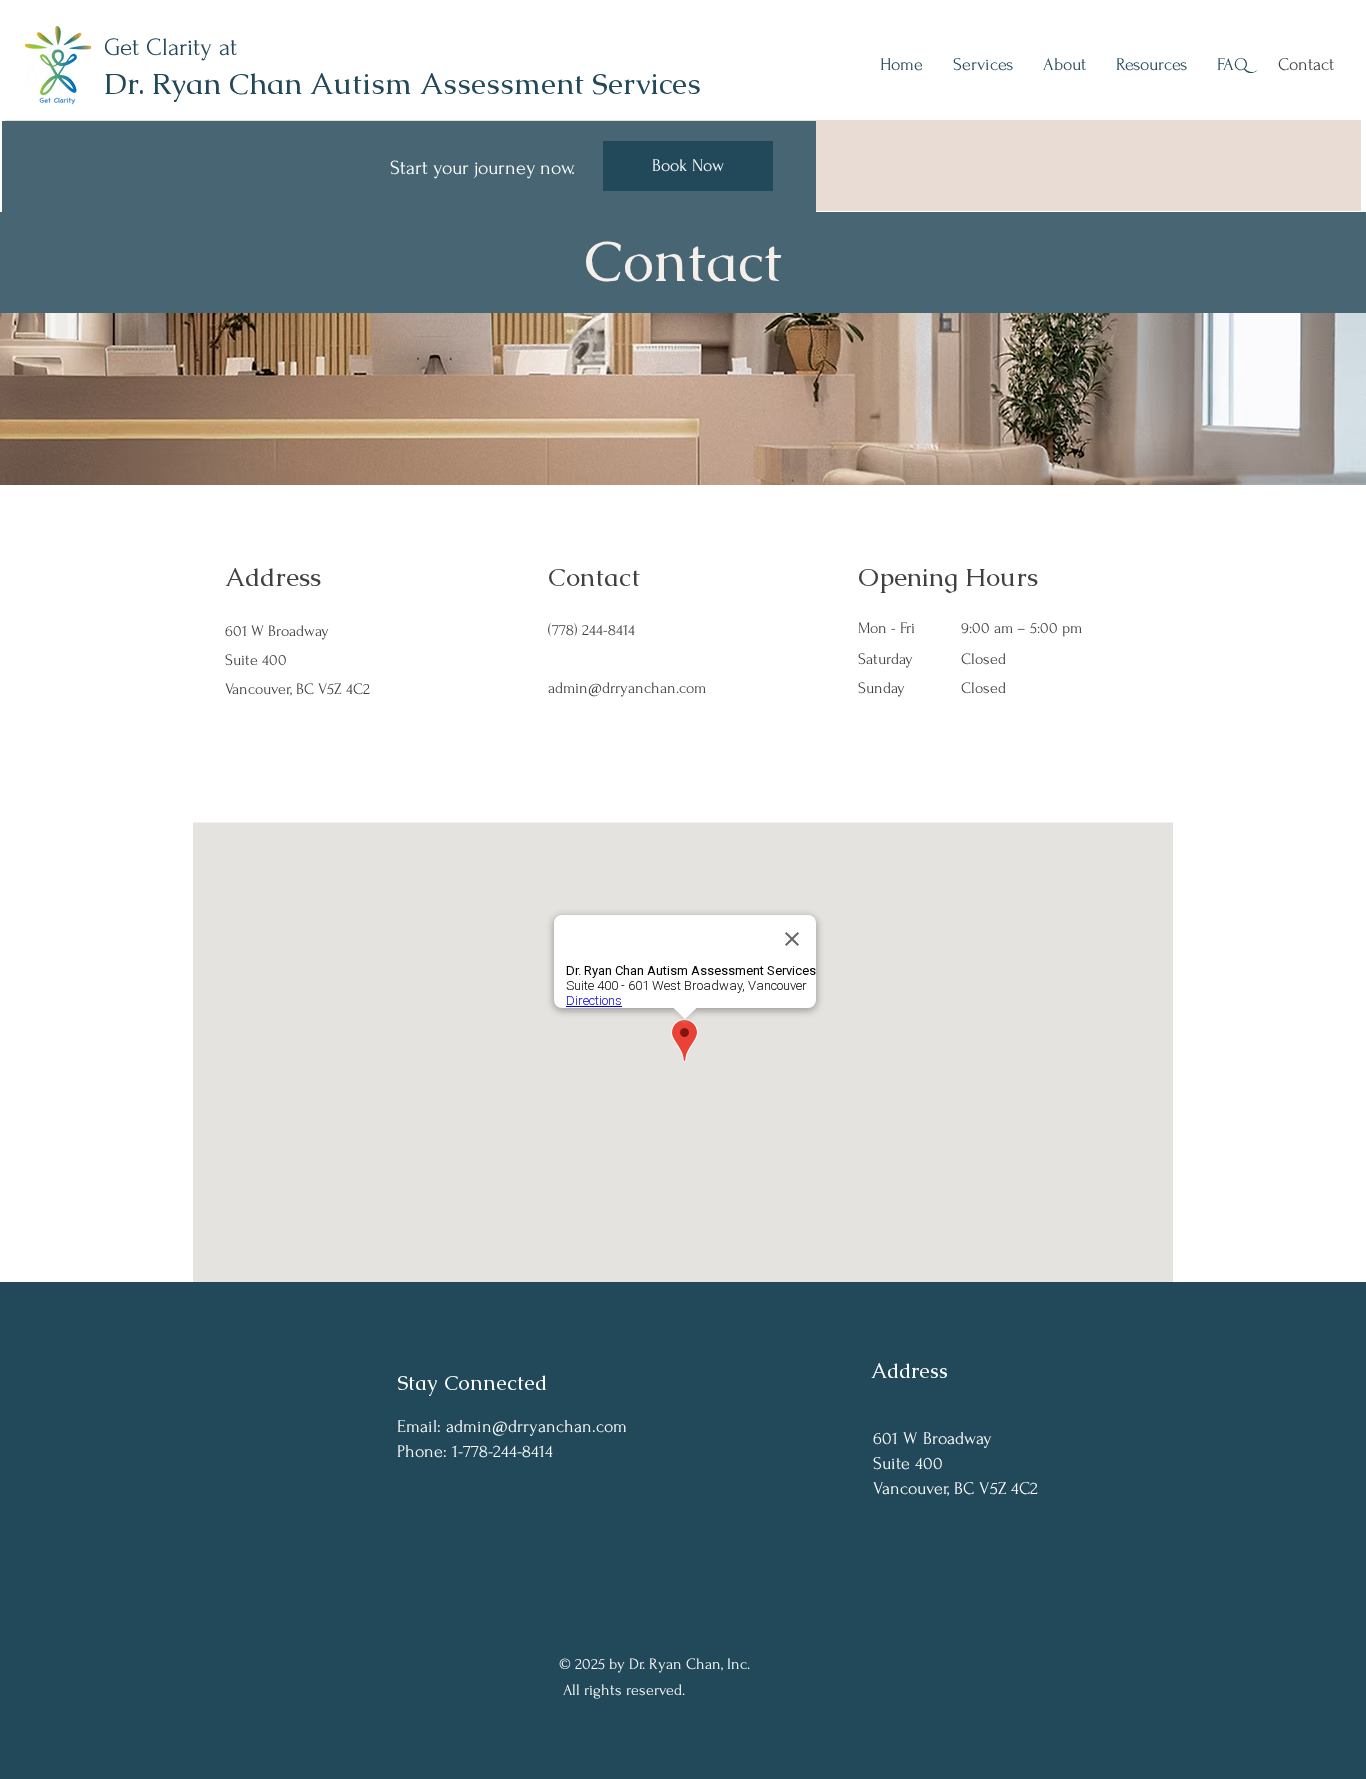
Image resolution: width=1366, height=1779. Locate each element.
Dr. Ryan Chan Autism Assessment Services (402, 83)
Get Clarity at (170, 47)
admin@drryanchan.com (627, 688)
